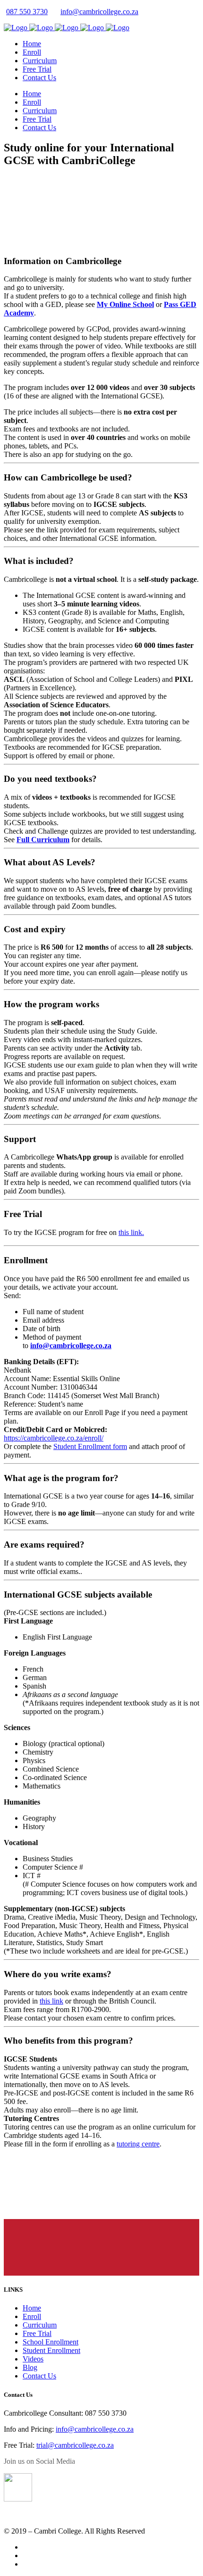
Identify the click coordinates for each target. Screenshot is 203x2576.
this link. (131, 1232)
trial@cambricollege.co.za (75, 2445)
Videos (33, 2359)
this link (51, 2001)
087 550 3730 (27, 12)
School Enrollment (51, 2342)
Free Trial (37, 2333)
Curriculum (40, 2325)
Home (32, 2308)
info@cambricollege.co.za (99, 12)
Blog (30, 2367)
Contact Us (39, 2376)
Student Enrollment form (90, 1446)
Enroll (32, 2316)
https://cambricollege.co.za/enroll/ (54, 1438)
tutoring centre (138, 2144)
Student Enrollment (51, 2350)
